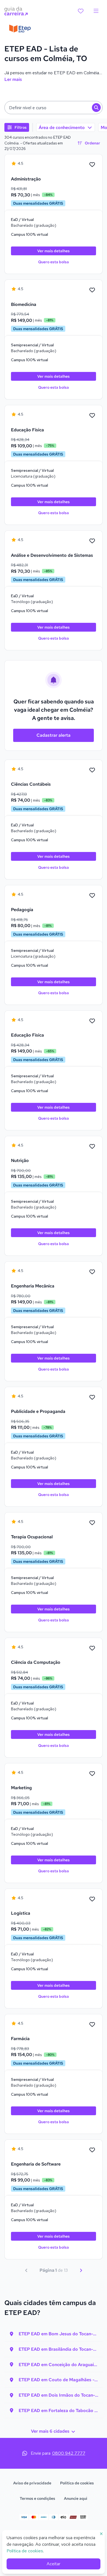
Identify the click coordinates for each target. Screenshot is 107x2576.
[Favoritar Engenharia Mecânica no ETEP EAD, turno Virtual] (92, 1272)
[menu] (96, 11)
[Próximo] (81, 2270)
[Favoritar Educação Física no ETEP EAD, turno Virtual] (92, 416)
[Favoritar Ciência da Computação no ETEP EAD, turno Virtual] (92, 1648)
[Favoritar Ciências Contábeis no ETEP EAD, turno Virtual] (92, 770)
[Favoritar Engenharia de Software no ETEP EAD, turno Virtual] (92, 2150)
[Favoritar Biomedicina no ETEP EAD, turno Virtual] (92, 290)
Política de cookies (77, 2483)
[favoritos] (81, 11)
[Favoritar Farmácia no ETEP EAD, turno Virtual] (92, 2025)
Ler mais (13, 79)
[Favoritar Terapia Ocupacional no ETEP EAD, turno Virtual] (92, 1523)
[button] (54, 108)
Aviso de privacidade (32, 2483)
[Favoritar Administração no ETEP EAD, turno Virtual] (92, 165)
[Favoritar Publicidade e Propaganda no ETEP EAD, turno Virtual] (92, 1397)
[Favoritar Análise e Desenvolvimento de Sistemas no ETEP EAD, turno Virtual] (92, 541)
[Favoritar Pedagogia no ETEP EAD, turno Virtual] (92, 896)
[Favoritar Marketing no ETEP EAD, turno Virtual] (92, 1774)
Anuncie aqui (76, 2498)
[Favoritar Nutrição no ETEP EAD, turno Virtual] (92, 1147)
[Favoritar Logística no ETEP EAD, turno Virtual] (92, 1899)
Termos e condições (37, 2498)
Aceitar (54, 2564)
